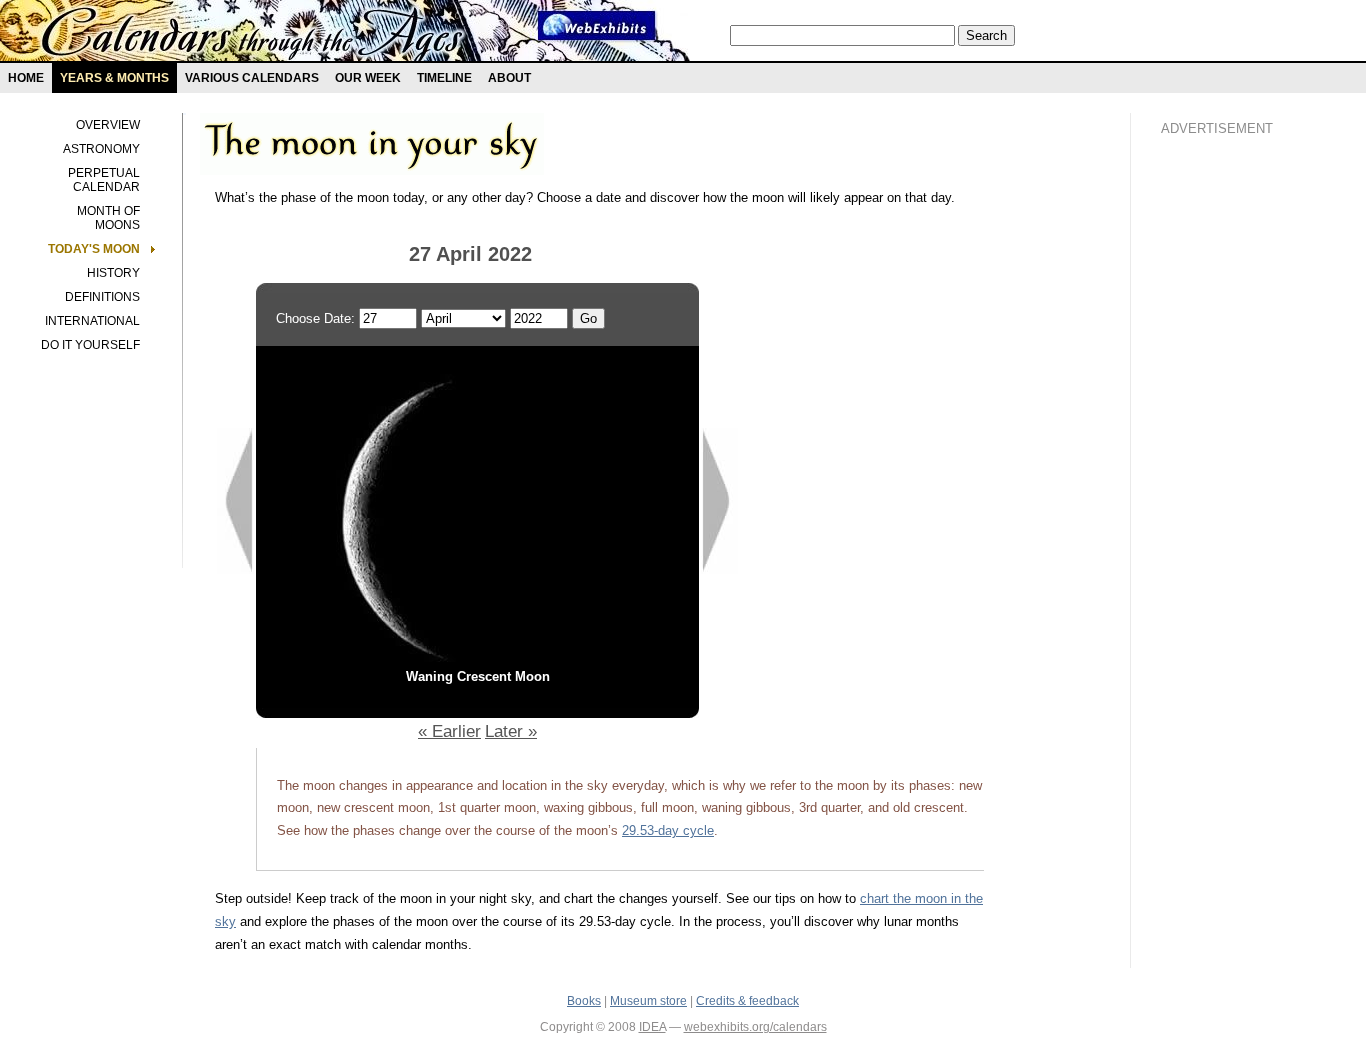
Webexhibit (597, 25)
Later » (511, 731)
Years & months (114, 78)
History (113, 273)
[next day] (719, 569)
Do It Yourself (90, 345)
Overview (108, 125)
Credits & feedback (747, 1001)
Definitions (102, 297)
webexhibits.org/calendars (755, 1027)
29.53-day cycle (668, 830)
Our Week (368, 78)
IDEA (652, 1027)
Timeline (444, 78)
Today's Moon (94, 249)
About (509, 78)
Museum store (648, 1001)
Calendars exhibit (252, 35)
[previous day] (235, 569)
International (92, 321)
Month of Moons (108, 218)
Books (584, 1001)
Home (26, 78)
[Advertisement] (1241, 491)
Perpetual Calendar (104, 180)
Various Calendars (252, 78)
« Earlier (449, 731)
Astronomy (101, 149)
